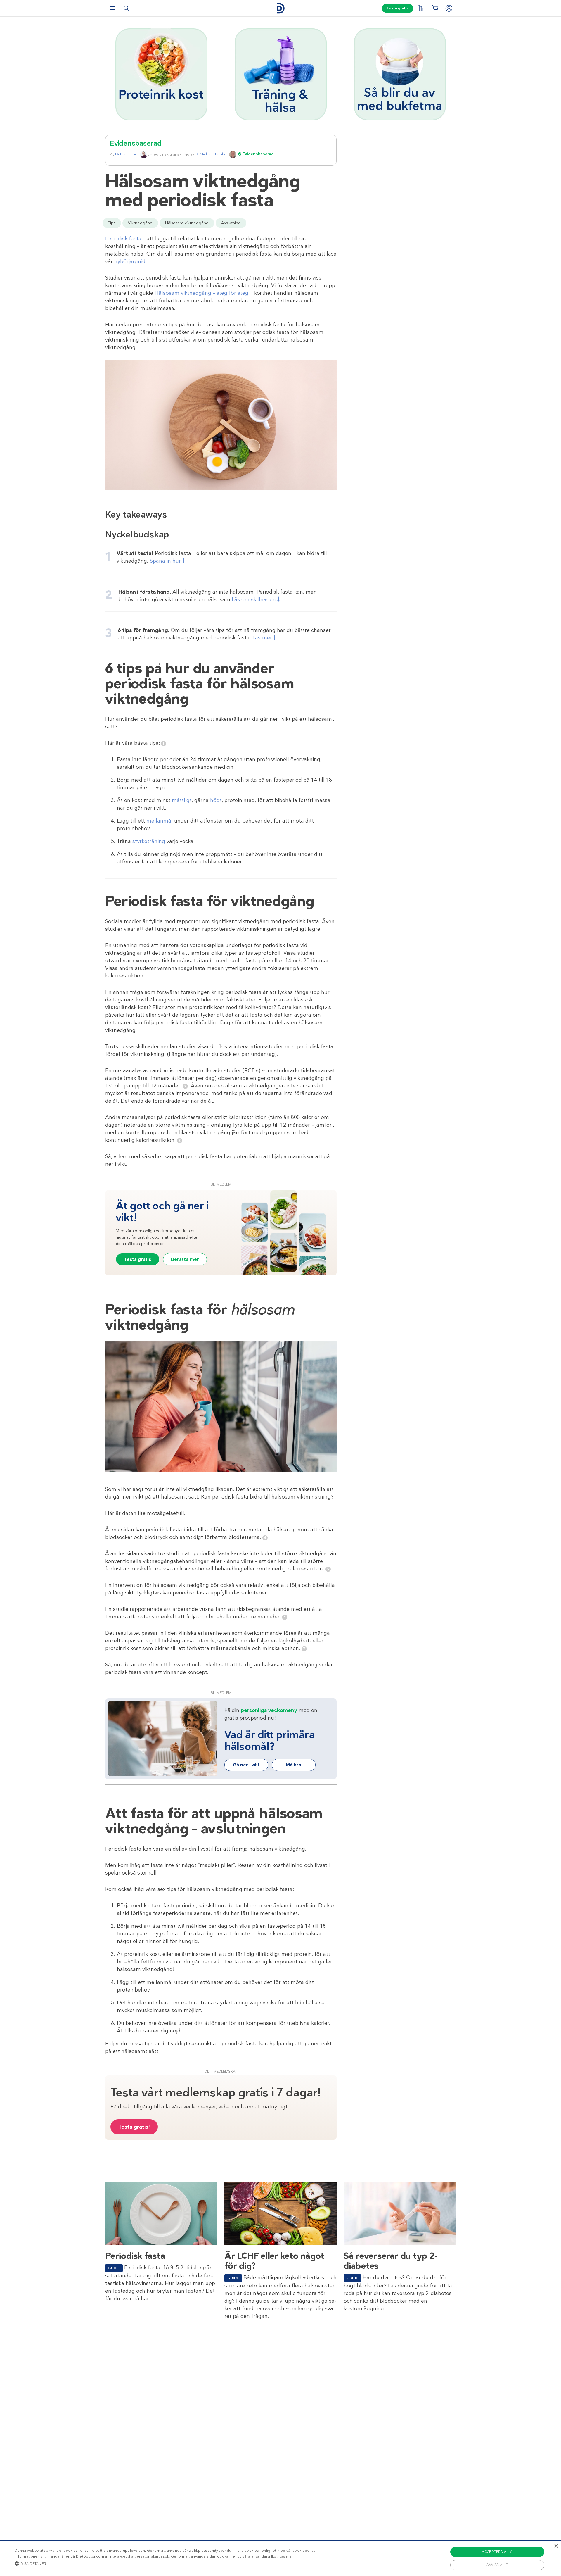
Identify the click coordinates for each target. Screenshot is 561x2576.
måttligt (182, 800)
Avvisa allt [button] (497, 2565)
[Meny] (112, 8)
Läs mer (286, 2556)
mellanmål (160, 821)
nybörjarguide (131, 261)
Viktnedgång (140, 223)
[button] (166, 2563)
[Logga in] (449, 8)
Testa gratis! (134, 2127)
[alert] (280, 2558)
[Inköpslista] (435, 8)
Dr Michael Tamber (211, 154)
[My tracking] (421, 8)
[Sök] (126, 8)
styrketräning (149, 841)
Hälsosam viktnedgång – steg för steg (201, 293)
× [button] (556, 2546)
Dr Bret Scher (127, 154)
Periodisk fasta (123, 239)
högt (216, 800)
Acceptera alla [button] (497, 2552)
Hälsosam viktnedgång (187, 223)
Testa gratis (398, 8)
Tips (112, 223)
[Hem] (280, 8)
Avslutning (231, 223)
